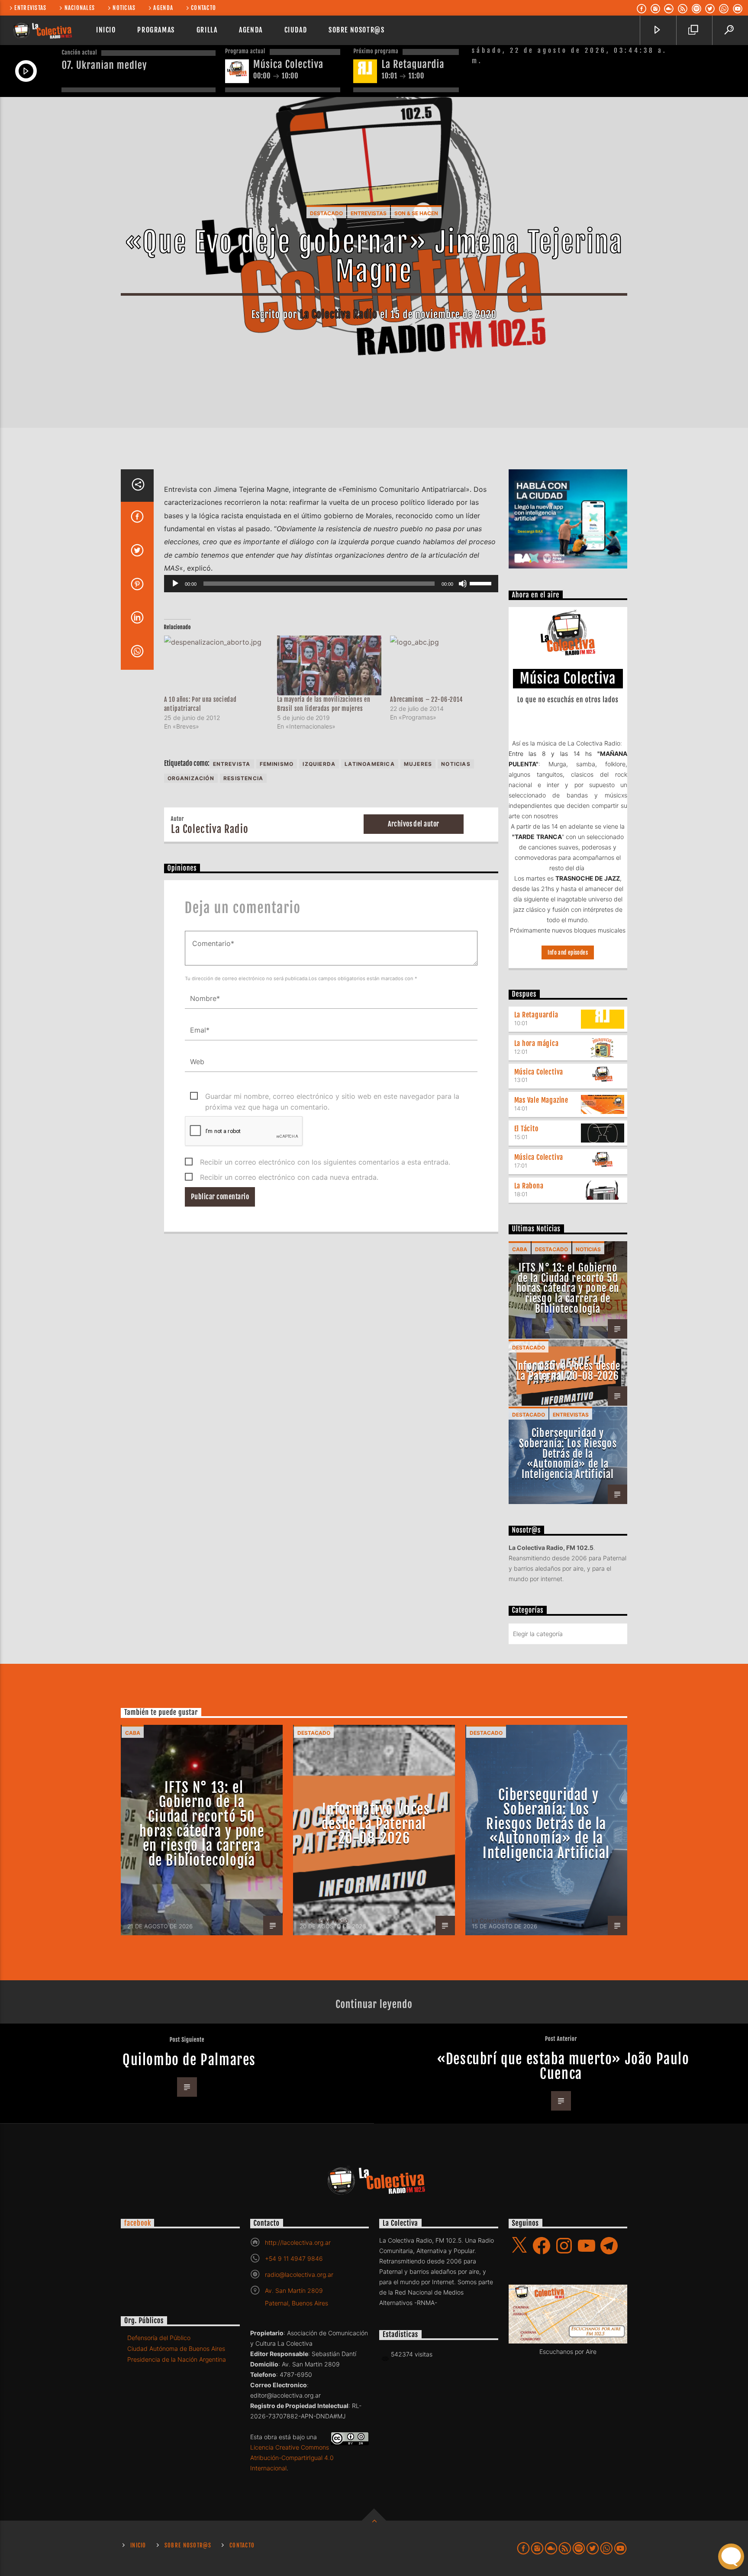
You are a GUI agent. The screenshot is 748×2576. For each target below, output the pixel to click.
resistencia (243, 778)
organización (191, 778)
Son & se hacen (416, 213)
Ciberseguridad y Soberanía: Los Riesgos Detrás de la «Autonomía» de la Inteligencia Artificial (568, 1454)
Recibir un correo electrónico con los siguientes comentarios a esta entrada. (325, 1162)
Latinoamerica (370, 764)
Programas (156, 30)
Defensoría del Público (159, 2338)
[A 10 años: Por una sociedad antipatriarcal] (216, 665)
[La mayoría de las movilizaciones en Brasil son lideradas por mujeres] (329, 665)
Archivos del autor (414, 824)
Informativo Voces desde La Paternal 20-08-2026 (568, 1371)
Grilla (207, 30)
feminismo (277, 764)
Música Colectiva (539, 1072)
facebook (137, 2223)
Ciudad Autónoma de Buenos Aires (176, 2348)
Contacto (203, 8)
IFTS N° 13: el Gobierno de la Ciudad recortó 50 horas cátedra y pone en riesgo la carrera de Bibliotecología (568, 1288)
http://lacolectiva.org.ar (298, 2242)
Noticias (124, 8)
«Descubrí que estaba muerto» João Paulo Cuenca (563, 2066)
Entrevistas (30, 8)
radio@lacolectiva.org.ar (299, 2274)
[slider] (482, 583)
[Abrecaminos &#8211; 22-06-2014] (442, 665)
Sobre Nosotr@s (356, 30)
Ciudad (296, 30)
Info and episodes (568, 952)
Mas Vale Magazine (542, 1100)
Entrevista (232, 764)
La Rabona (529, 1186)
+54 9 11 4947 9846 (294, 2258)
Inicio (106, 30)
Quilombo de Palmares (189, 2060)
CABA (520, 1249)
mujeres (418, 764)
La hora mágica (537, 1043)
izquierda (319, 764)
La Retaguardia (536, 1015)
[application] (331, 584)
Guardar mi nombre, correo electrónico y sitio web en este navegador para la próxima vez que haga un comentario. (332, 1097)
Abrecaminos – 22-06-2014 (426, 699)
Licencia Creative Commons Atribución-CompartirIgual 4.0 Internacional (292, 2458)
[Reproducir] (175, 584)
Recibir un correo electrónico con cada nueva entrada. (289, 1177)
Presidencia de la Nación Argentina (177, 2359)
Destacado (326, 213)
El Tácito (526, 1129)
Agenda (163, 8)
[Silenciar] (463, 584)
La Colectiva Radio (339, 315)
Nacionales (80, 8)
